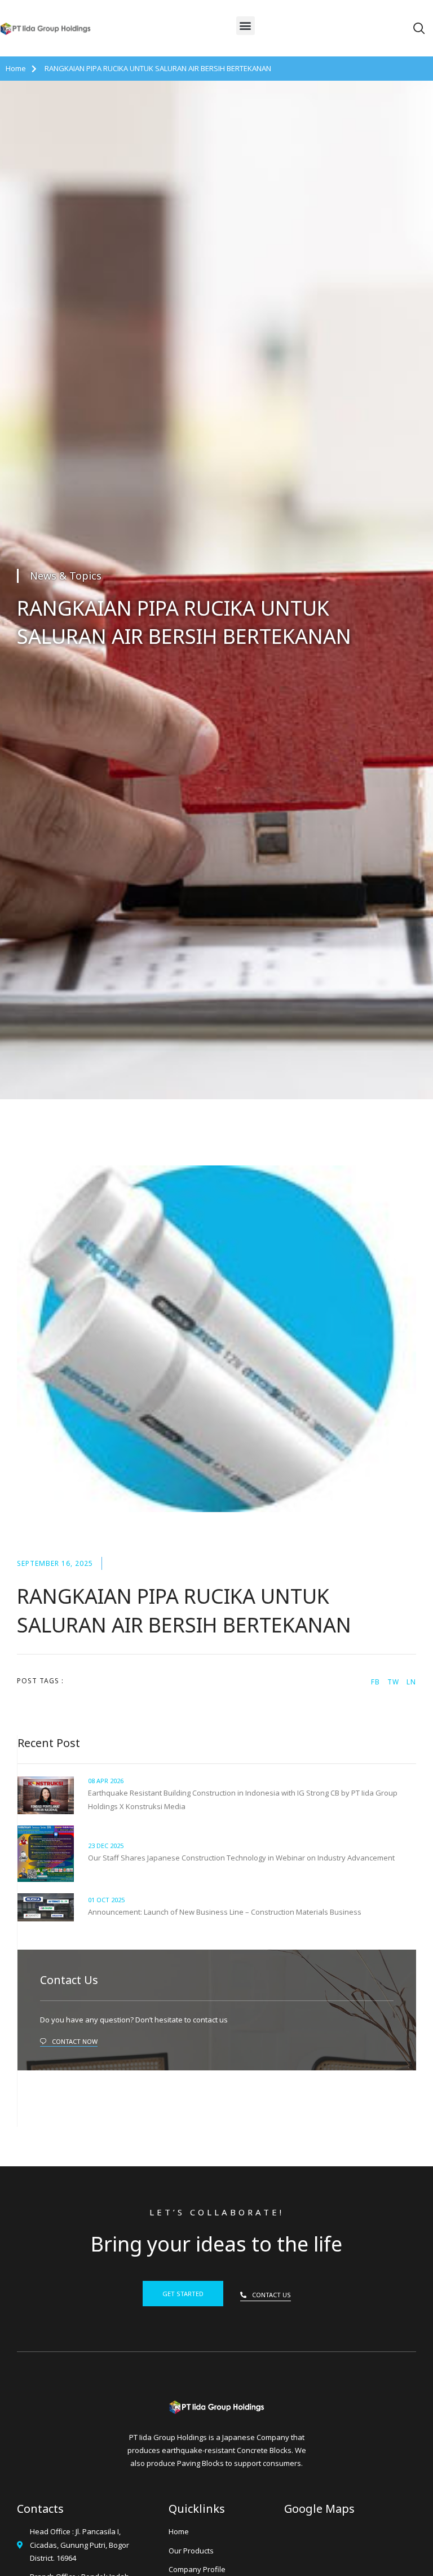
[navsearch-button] (419, 29)
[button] (246, 26)
